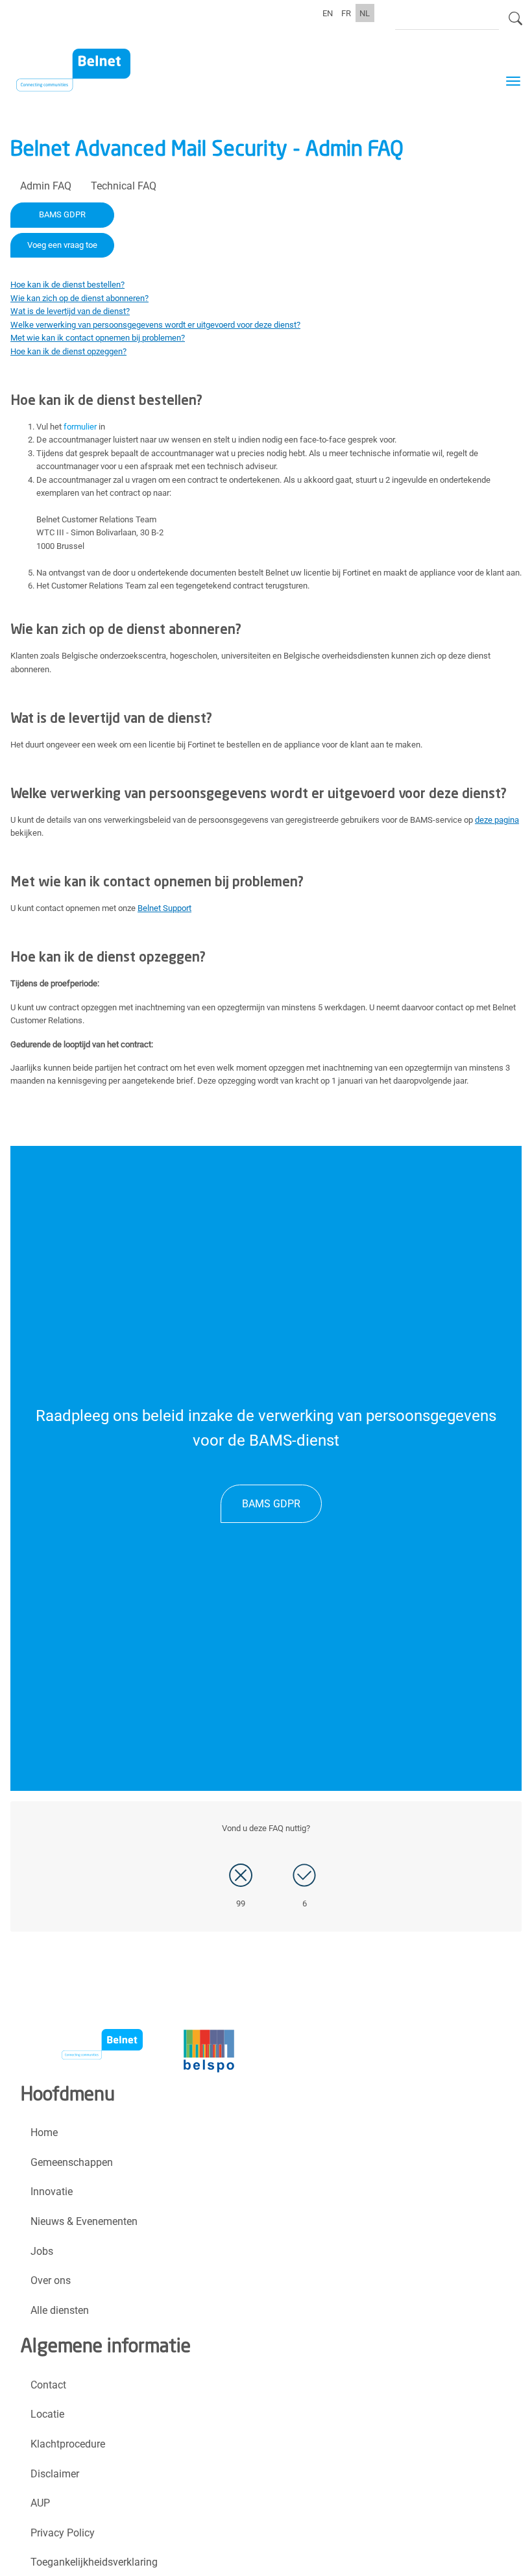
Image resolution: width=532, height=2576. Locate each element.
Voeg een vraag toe (62, 245)
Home (44, 2132)
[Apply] (515, 24)
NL (365, 13)
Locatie (47, 2414)
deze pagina (497, 820)
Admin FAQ (46, 186)
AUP (40, 2503)
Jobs (42, 2251)
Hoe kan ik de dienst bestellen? (67, 285)
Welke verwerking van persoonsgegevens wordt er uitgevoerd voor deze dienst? (155, 325)
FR (346, 13)
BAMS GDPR (62, 214)
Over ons (51, 2280)
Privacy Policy (63, 2533)
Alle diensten (60, 2310)
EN (328, 13)
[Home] (81, 72)
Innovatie (52, 2192)
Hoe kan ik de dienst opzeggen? (68, 351)
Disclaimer (55, 2474)
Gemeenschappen (72, 2162)
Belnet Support (164, 908)
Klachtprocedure (68, 2444)
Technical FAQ (124, 186)
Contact (48, 2385)
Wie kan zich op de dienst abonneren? (79, 298)
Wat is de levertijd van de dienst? (70, 311)
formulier (80, 427)
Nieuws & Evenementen (84, 2221)
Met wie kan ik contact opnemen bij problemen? (98, 338)
